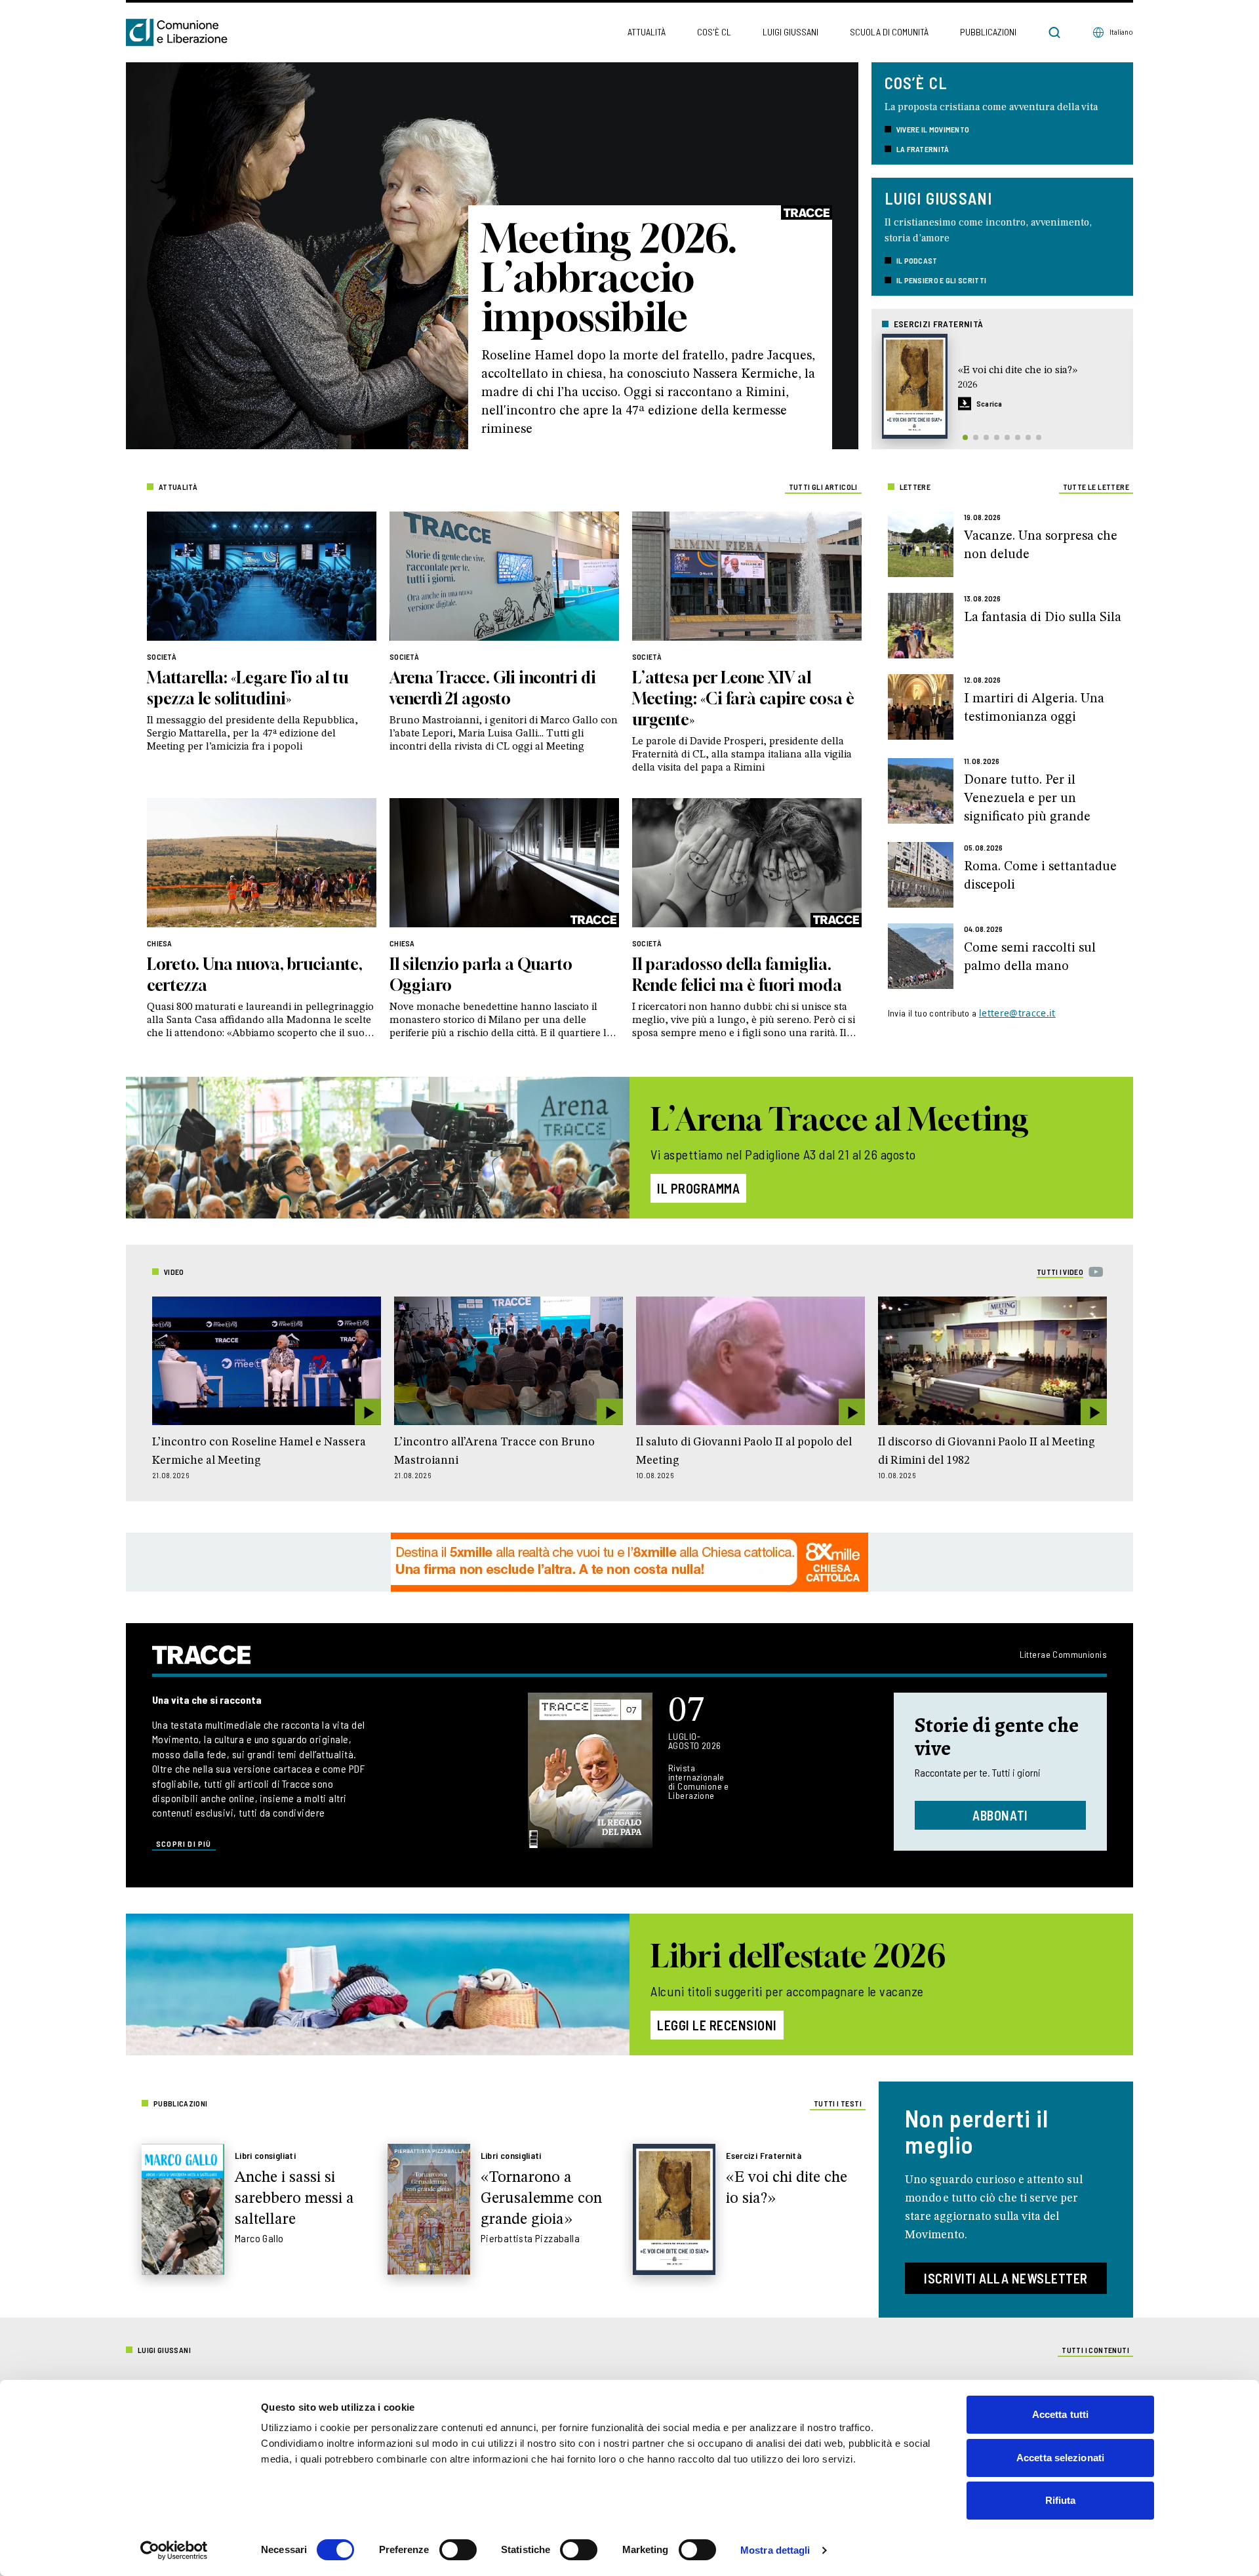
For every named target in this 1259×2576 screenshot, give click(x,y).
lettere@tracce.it (1017, 1013)
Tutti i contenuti (1095, 2350)
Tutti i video (1060, 1272)
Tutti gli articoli (823, 487)
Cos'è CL (714, 32)
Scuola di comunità (889, 32)
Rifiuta (1061, 2500)
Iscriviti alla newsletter (1006, 2278)
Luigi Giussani (790, 32)
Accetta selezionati (1060, 2458)
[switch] (458, 2550)
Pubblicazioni (988, 32)
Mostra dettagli (775, 2550)
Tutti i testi (838, 2103)
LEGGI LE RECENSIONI (717, 2025)
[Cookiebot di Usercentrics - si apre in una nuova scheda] (174, 2550)
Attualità (647, 32)
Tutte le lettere (1096, 487)
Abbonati (1000, 1815)
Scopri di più (184, 1843)
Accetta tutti (1060, 2414)
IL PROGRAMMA (698, 1188)
